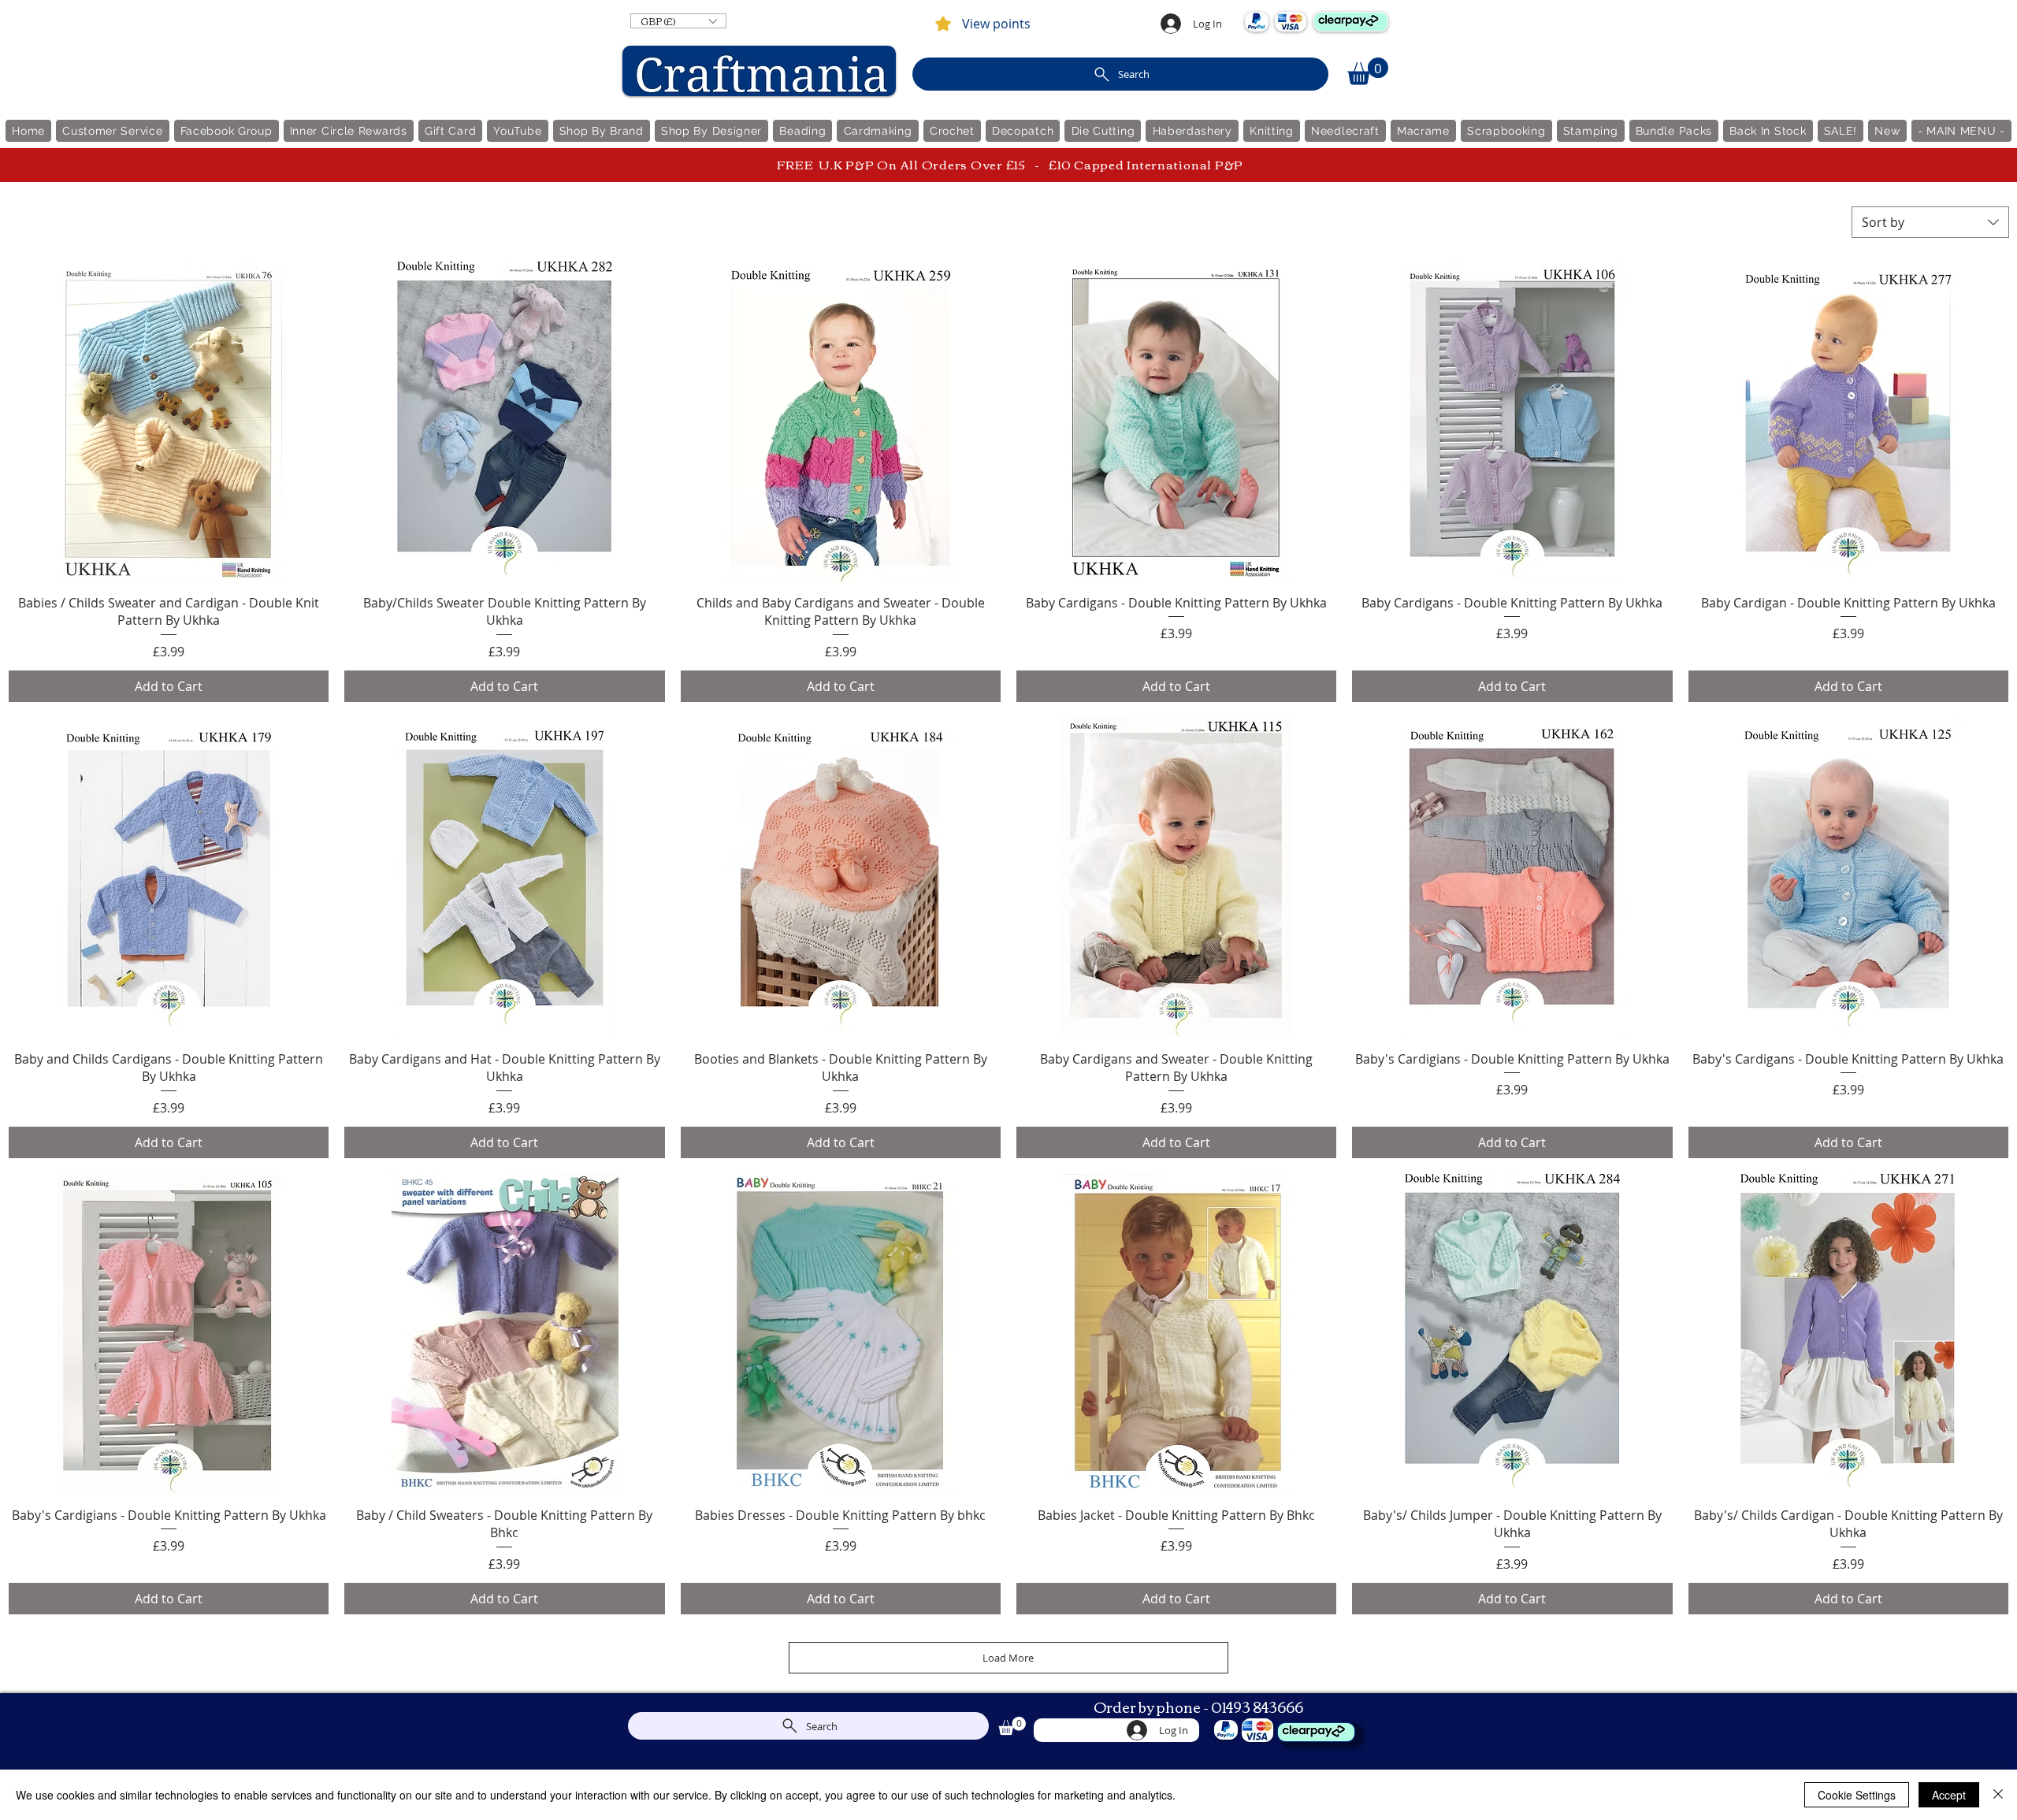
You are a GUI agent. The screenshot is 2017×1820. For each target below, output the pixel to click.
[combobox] (1930, 222)
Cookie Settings (1857, 1795)
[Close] (1998, 1795)
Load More (1008, 1658)
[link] (1368, 71)
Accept (1949, 1795)
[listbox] (678, 21)
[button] (678, 21)
